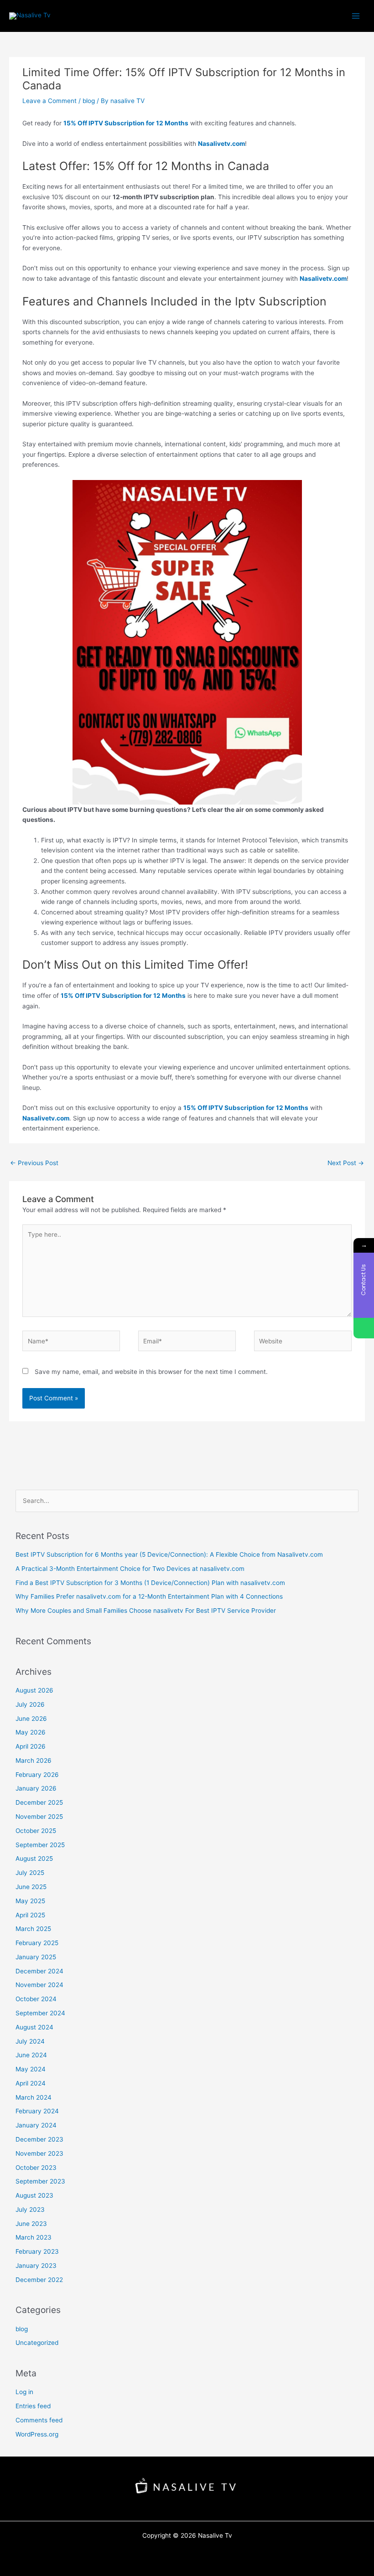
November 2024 (39, 1985)
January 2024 (36, 2125)
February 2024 (37, 2111)
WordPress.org (37, 2434)
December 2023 (39, 2139)
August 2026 (34, 1690)
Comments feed (39, 2420)
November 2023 (39, 2153)
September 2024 (40, 2013)
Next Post (346, 1163)
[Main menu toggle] (356, 16)
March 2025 (33, 1929)
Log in (24, 2392)
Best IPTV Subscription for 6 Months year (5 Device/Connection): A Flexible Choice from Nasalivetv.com (169, 1554)
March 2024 (34, 2097)
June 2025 (31, 1887)
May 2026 (31, 1732)
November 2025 (39, 1817)
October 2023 (36, 2168)
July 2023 (30, 2209)
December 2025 (39, 1802)
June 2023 (31, 2224)
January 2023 (36, 2266)
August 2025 (34, 1858)
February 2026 (37, 1775)
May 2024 (31, 2069)
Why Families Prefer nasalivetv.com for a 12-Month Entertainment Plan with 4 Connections (149, 1596)
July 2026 (30, 1704)
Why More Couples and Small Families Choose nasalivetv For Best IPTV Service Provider (146, 1611)
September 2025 (40, 1845)
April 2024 (31, 2083)
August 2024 (34, 2027)
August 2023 (34, 2195)
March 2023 (34, 2237)
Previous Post (34, 1163)
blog (89, 101)
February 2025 (37, 1943)
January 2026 (36, 1788)
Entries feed (33, 2406)
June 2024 (31, 2055)
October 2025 (36, 1831)
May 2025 (30, 1901)
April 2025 (30, 1915)
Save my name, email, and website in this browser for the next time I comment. (151, 1372)
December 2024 (39, 1971)
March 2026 (34, 1760)
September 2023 (40, 2181)
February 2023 (37, 2251)
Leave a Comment (49, 101)
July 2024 (30, 2041)
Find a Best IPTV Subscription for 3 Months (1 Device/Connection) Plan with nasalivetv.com (150, 1583)
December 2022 (39, 2280)
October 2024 (36, 1999)
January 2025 (36, 1957)
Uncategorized (37, 2343)
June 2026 (31, 1719)
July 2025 (30, 1873)
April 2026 (31, 1746)
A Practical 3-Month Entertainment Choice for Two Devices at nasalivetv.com (130, 1569)
